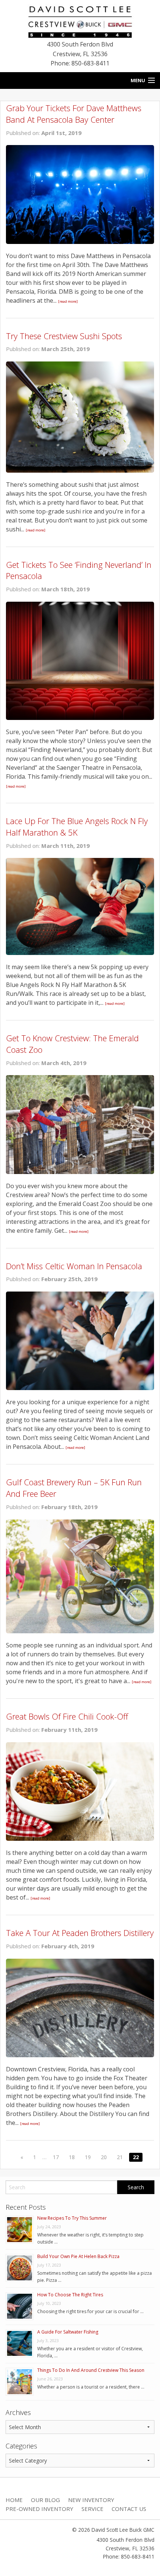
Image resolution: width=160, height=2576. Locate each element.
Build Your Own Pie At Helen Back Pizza (78, 2256)
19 (88, 2157)
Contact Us (129, 2509)
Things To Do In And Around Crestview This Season (91, 2370)
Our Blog (45, 2500)
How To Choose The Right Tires (70, 2295)
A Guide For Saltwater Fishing (68, 2332)
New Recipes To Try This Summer (72, 2218)
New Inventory (91, 2500)
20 (104, 2157)
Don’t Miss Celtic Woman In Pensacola (74, 1266)
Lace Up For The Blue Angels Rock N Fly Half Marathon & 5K (77, 826)
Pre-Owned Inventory (39, 2509)
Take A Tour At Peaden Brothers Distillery (80, 1933)
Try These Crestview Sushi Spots (64, 336)
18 (72, 2157)
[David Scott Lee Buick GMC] (80, 21)
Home (14, 2500)
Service (92, 2509)
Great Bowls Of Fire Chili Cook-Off (67, 1716)
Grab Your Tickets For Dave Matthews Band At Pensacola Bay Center (74, 114)
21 (120, 2157)
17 (56, 2157)
